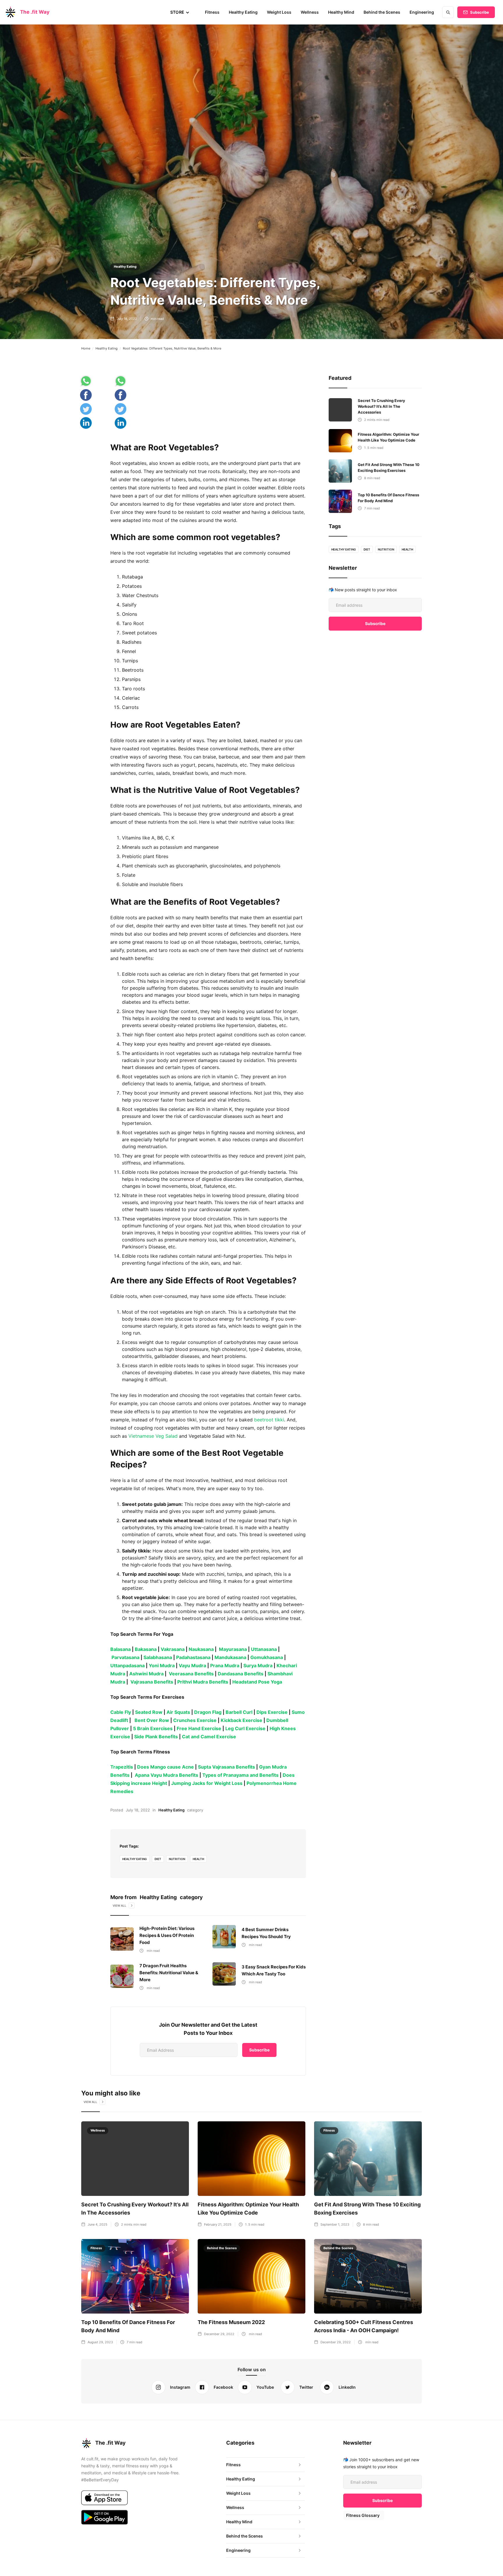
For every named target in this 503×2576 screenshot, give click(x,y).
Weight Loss (279, 12)
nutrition (177, 1859)
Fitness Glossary (363, 2515)
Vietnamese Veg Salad (153, 1436)
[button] (180, 12)
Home (86, 348)
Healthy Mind (341, 12)
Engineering (422, 12)
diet (158, 1859)
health (198, 1859)
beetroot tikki (269, 1420)
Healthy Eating (243, 12)
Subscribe (480, 12)
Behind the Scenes (382, 12)
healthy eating (135, 1859)
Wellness (310, 12)
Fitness (212, 12)
